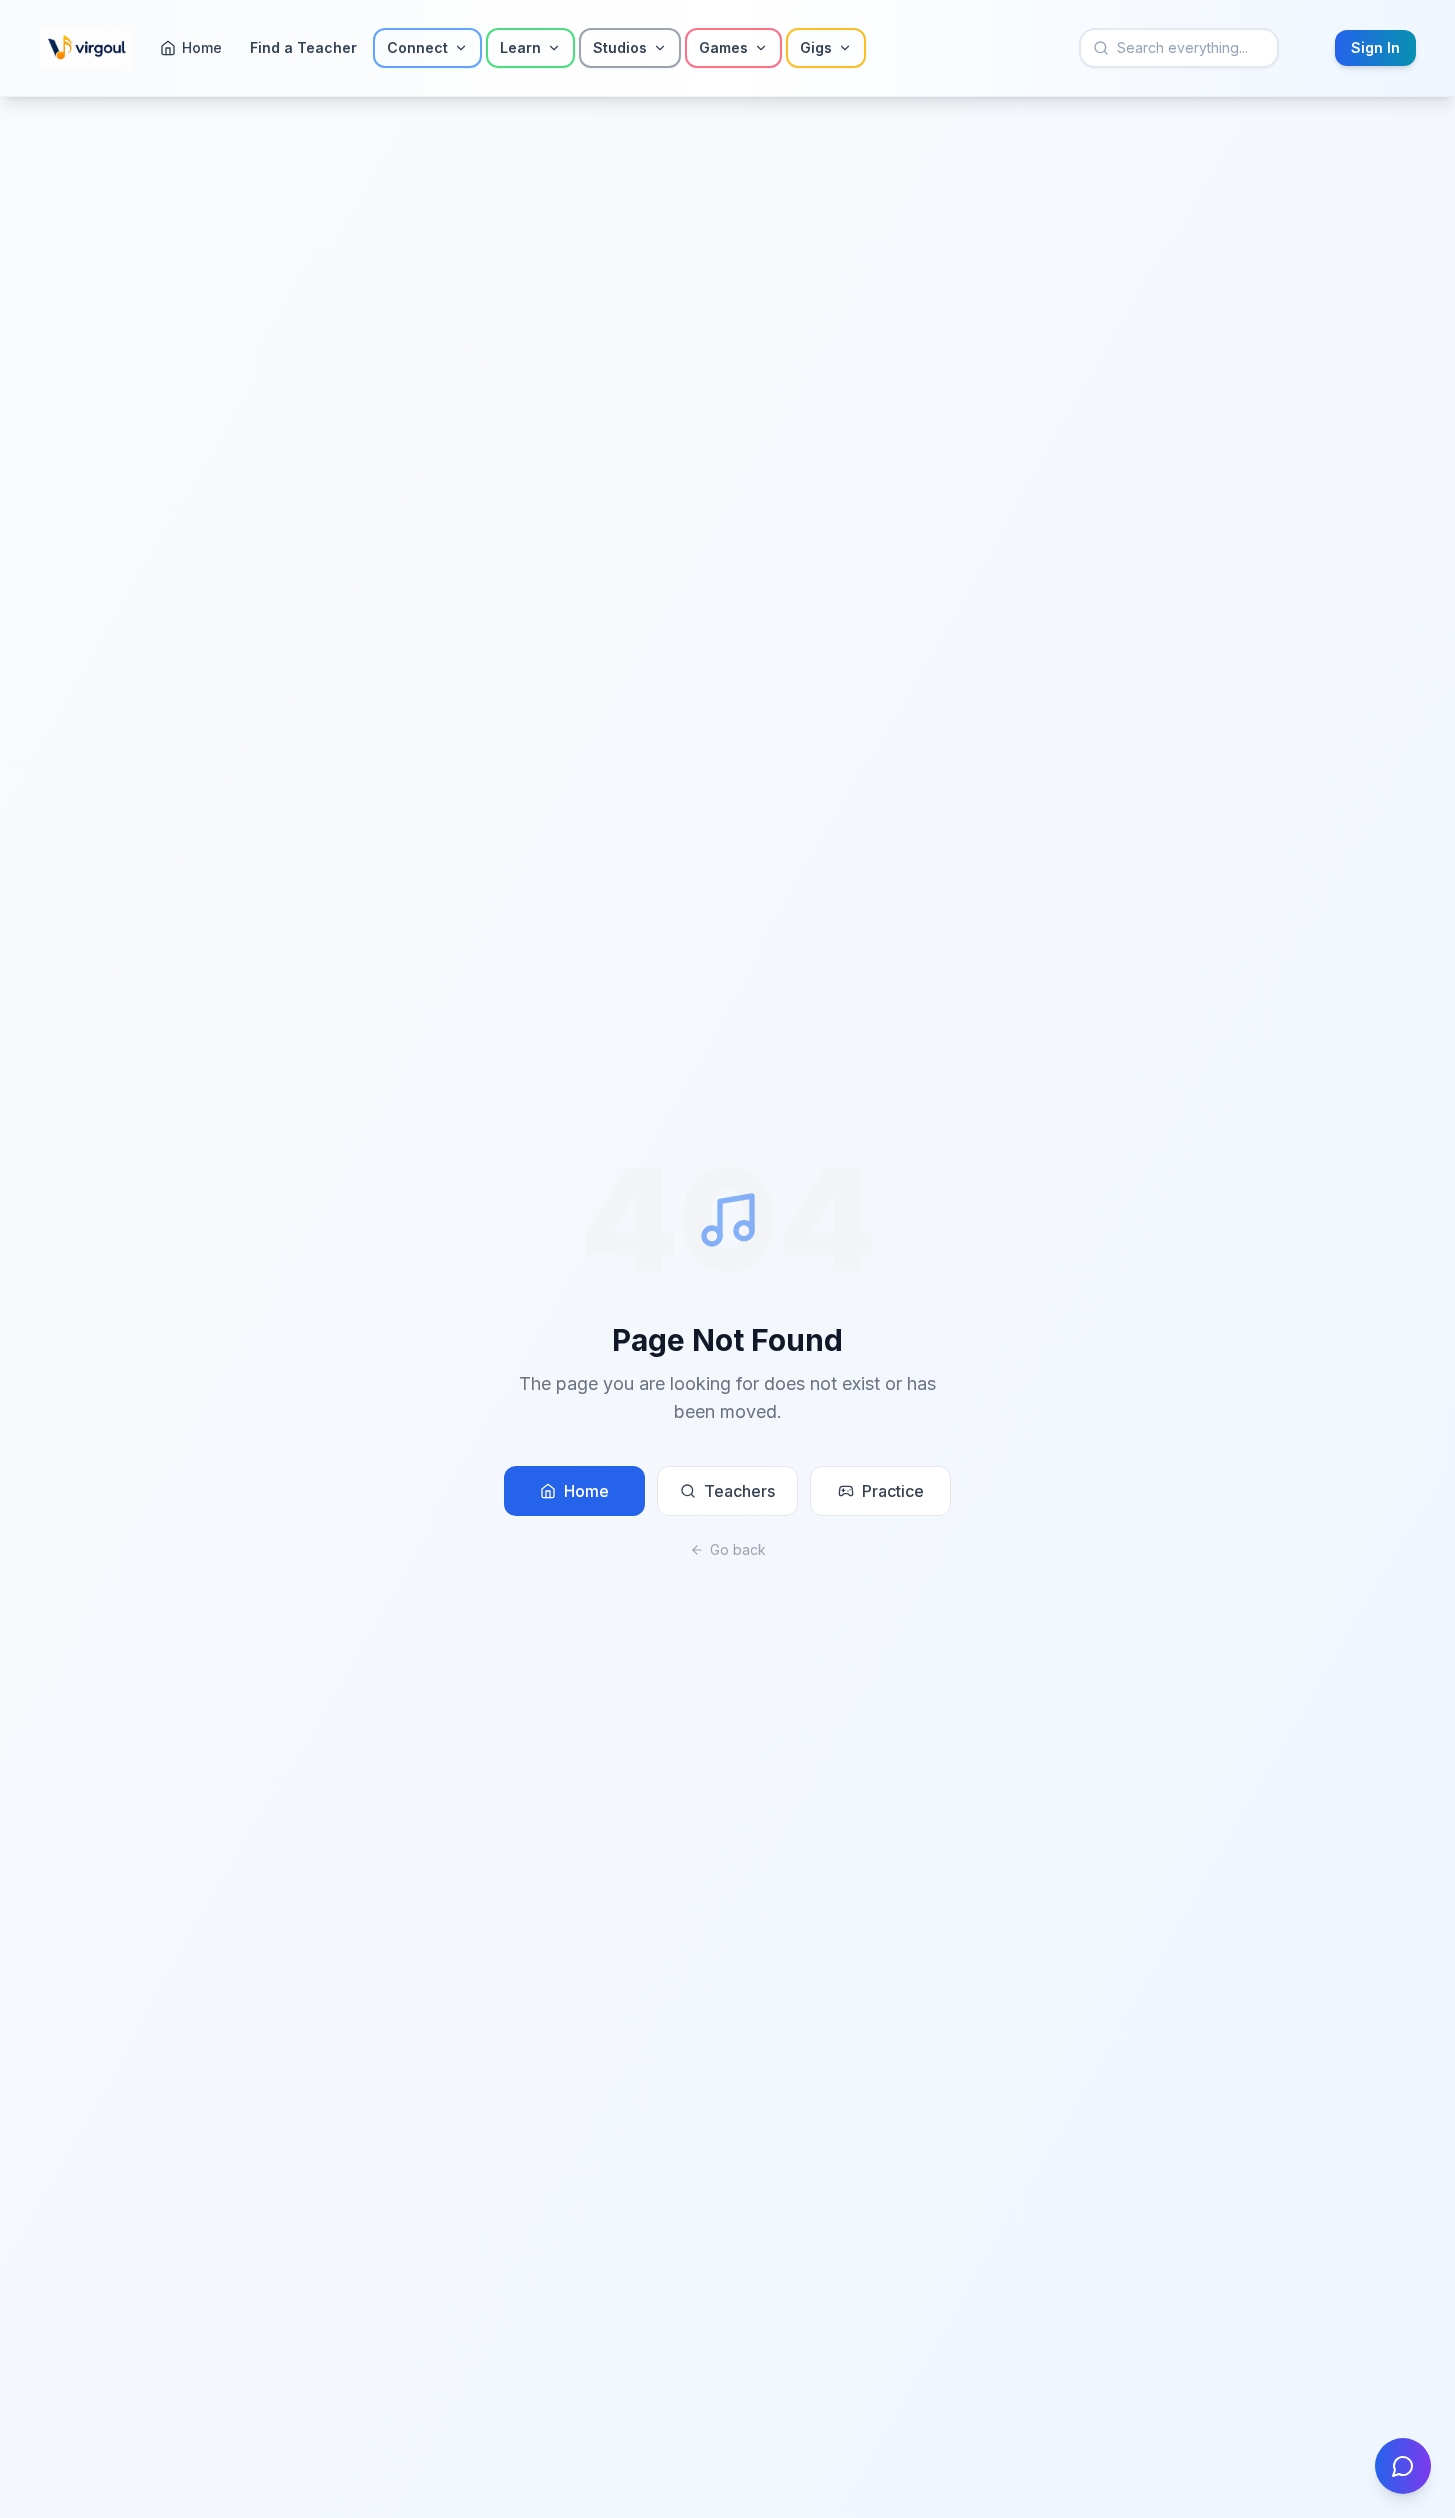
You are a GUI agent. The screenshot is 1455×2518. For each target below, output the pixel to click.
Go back (738, 1549)
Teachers (739, 1491)
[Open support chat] (1403, 2466)
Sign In (1375, 47)
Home (586, 1491)
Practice (893, 1491)
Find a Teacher (303, 47)
